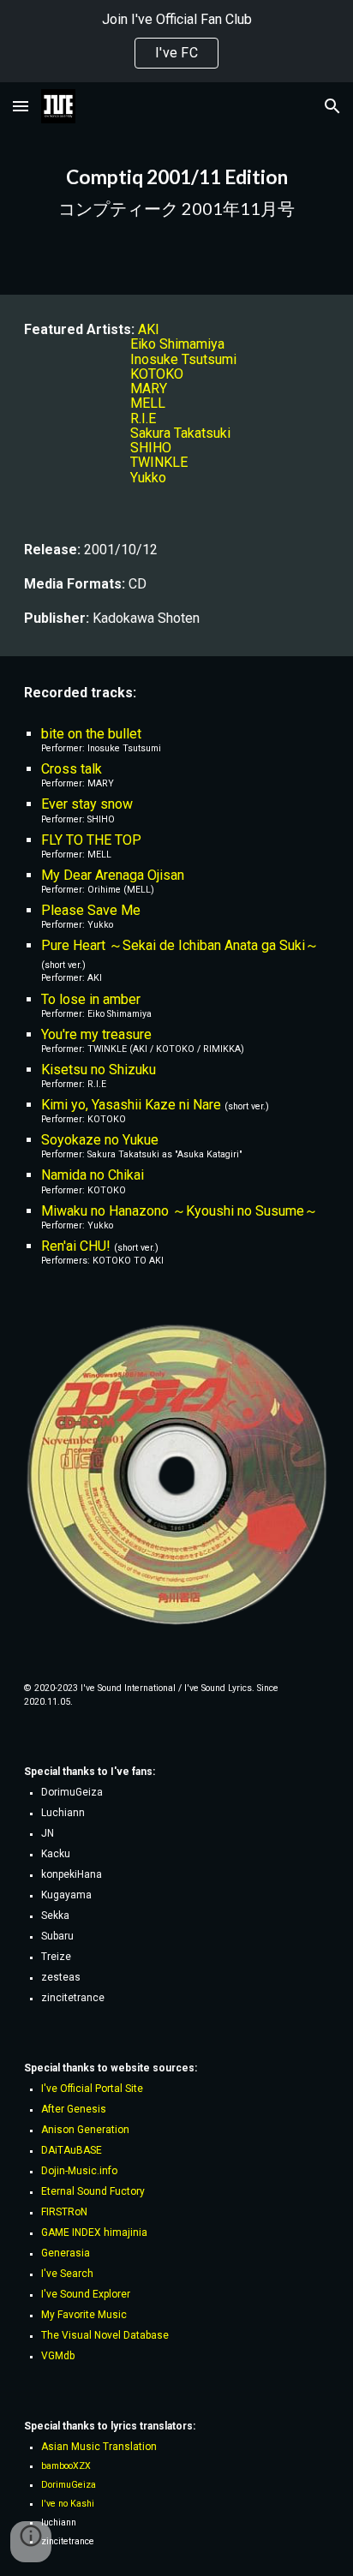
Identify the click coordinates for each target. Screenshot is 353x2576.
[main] (176, 188)
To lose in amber (91, 999)
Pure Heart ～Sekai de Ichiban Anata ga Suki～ (180, 945)
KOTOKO (157, 374)
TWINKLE (159, 462)
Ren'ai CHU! (76, 1246)
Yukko (148, 478)
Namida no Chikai (93, 1175)
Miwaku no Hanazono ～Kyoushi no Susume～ (179, 1211)
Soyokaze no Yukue (100, 1140)
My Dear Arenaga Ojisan (113, 875)
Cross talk (72, 769)
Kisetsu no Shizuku (99, 1070)
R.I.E (143, 418)
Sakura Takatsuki (180, 433)
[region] (176, 41)
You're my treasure (96, 1034)
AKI (149, 329)
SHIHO (151, 448)
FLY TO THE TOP (91, 840)
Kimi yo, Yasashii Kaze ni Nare (131, 1105)
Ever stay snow (87, 804)
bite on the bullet (91, 734)
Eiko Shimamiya (177, 344)
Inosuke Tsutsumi (183, 359)
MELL (148, 403)
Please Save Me (91, 910)
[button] (21, 106)
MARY (149, 388)
